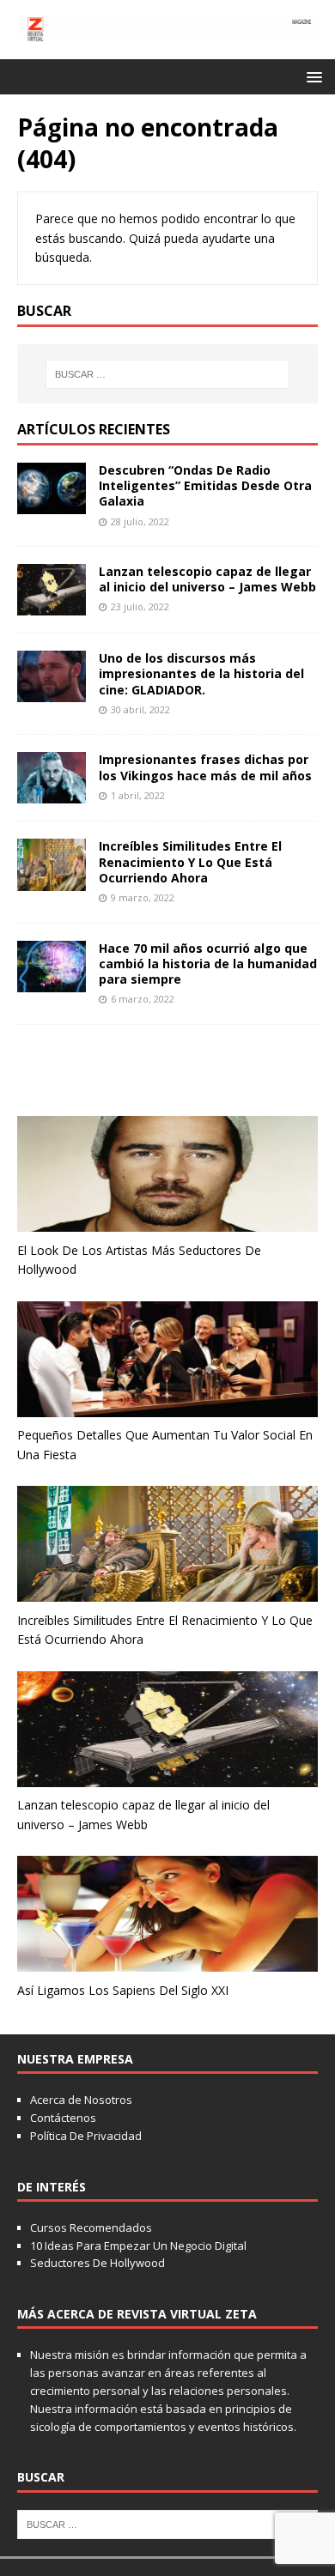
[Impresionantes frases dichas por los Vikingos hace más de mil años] (52, 794)
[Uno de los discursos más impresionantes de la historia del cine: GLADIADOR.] (52, 692)
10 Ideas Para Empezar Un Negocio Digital (138, 2246)
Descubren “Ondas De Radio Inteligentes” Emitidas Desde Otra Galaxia (205, 485)
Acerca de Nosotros (81, 2100)
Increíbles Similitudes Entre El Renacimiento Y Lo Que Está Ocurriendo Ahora (190, 861)
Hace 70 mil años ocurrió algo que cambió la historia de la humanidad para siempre (208, 964)
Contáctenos (63, 2118)
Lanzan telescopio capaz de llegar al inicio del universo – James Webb (207, 579)
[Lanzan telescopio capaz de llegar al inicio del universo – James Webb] (52, 606)
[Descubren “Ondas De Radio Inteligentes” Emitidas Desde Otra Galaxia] (52, 504)
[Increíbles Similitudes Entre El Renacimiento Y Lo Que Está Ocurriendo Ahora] (52, 880)
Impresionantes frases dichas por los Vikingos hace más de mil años (205, 767)
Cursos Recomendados (91, 2227)
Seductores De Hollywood (97, 2263)
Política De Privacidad (86, 2136)
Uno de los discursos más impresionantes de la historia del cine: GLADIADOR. (201, 673)
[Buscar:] (168, 374)
